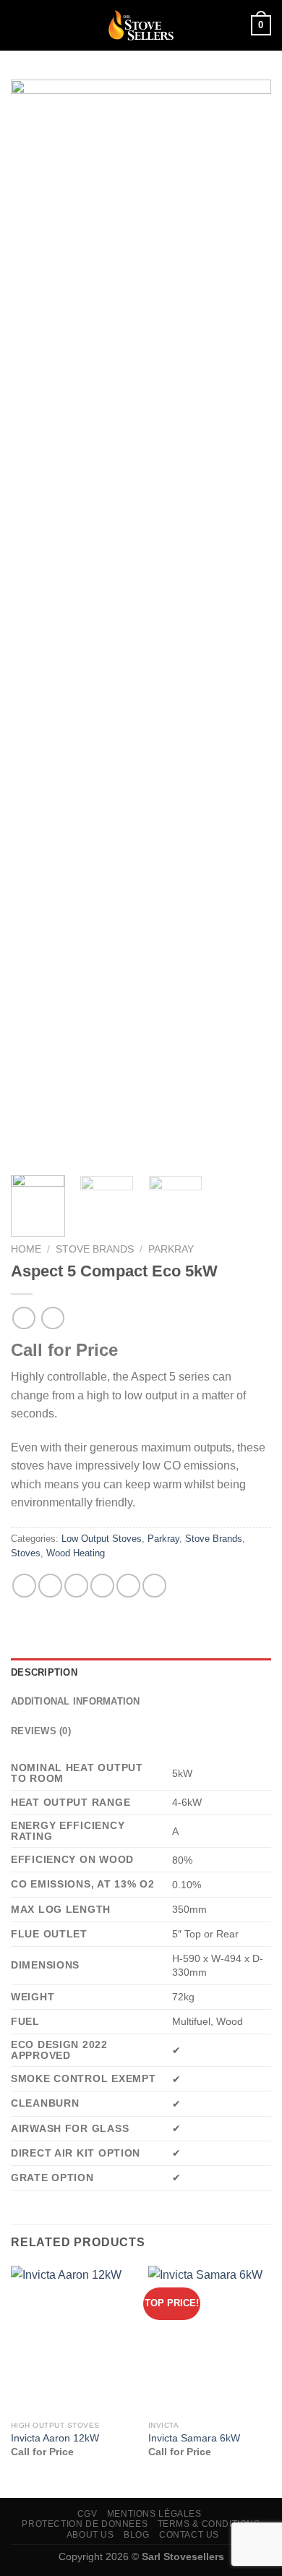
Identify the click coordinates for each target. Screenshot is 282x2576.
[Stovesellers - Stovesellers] (141, 25)
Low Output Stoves (102, 1539)
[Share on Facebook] (50, 1586)
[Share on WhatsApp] (24, 1586)
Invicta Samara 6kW (194, 2438)
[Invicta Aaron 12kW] (72, 2340)
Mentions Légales (154, 2514)
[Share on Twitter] (76, 1586)
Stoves (26, 1553)
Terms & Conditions (209, 2524)
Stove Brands (95, 1249)
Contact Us (189, 2535)
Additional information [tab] (76, 1701)
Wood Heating (76, 1553)
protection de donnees (85, 2524)
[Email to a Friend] (102, 1586)
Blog (136, 2535)
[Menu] (20, 25)
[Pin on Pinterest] (128, 1586)
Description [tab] (44, 1672)
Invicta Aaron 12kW (55, 2438)
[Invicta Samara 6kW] (210, 2340)
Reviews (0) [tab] (41, 1731)
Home (26, 1249)
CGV (87, 2514)
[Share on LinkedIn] (154, 1586)
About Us (90, 2535)
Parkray (171, 1249)
